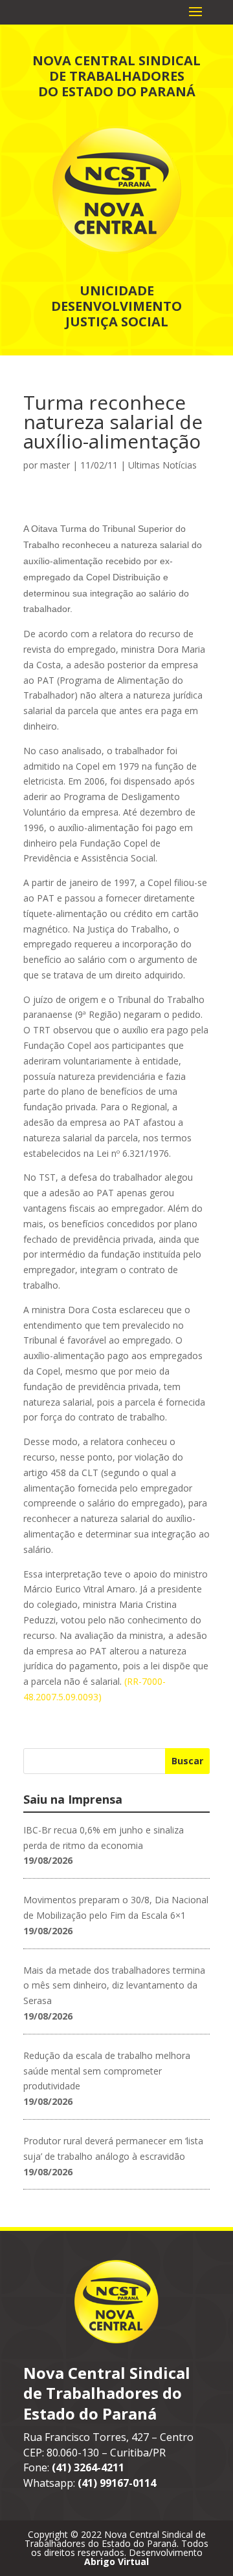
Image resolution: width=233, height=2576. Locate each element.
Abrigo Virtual (116, 2561)
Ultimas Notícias (162, 465)
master (55, 465)
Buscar (187, 1761)
